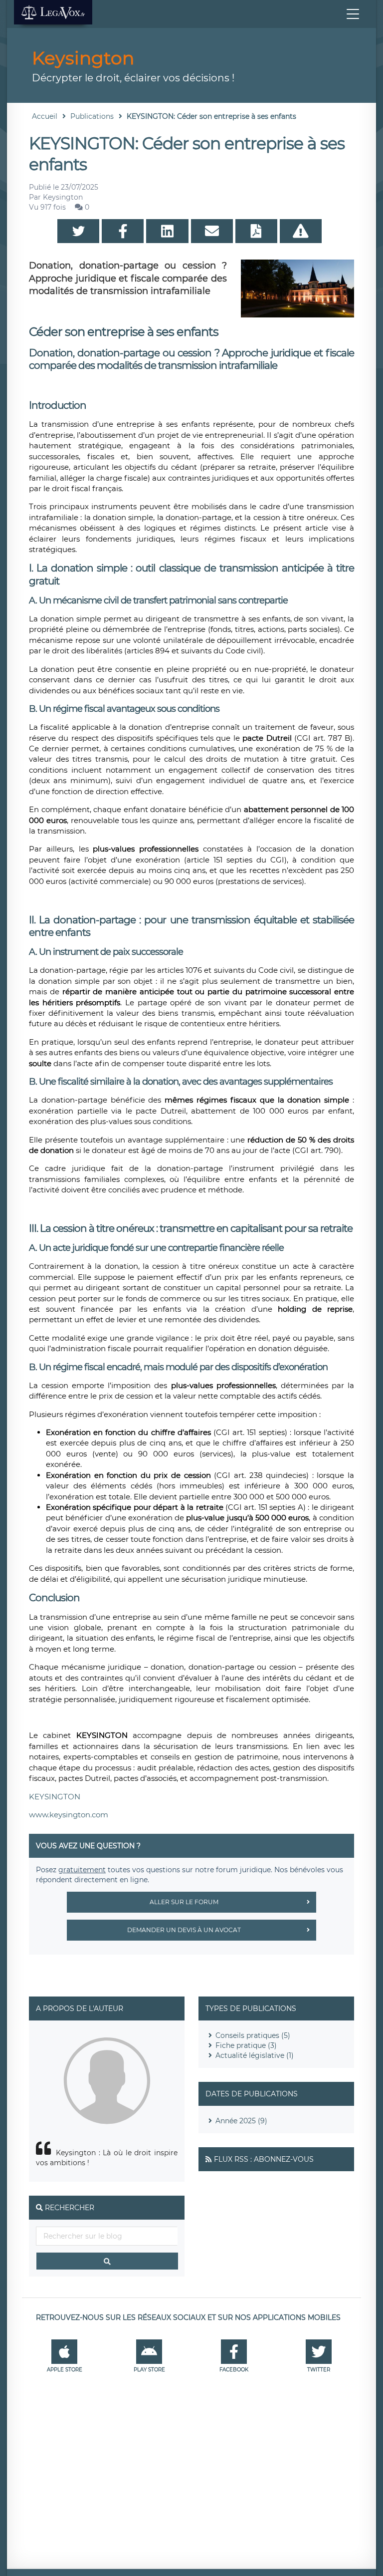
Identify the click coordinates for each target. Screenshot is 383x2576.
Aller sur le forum (184, 1902)
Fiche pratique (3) (246, 2045)
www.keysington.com (69, 1815)
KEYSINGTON (55, 1797)
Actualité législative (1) (255, 2055)
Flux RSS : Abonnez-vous (264, 2159)
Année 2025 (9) (241, 2121)
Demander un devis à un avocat (184, 1930)
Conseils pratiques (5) (253, 2035)
